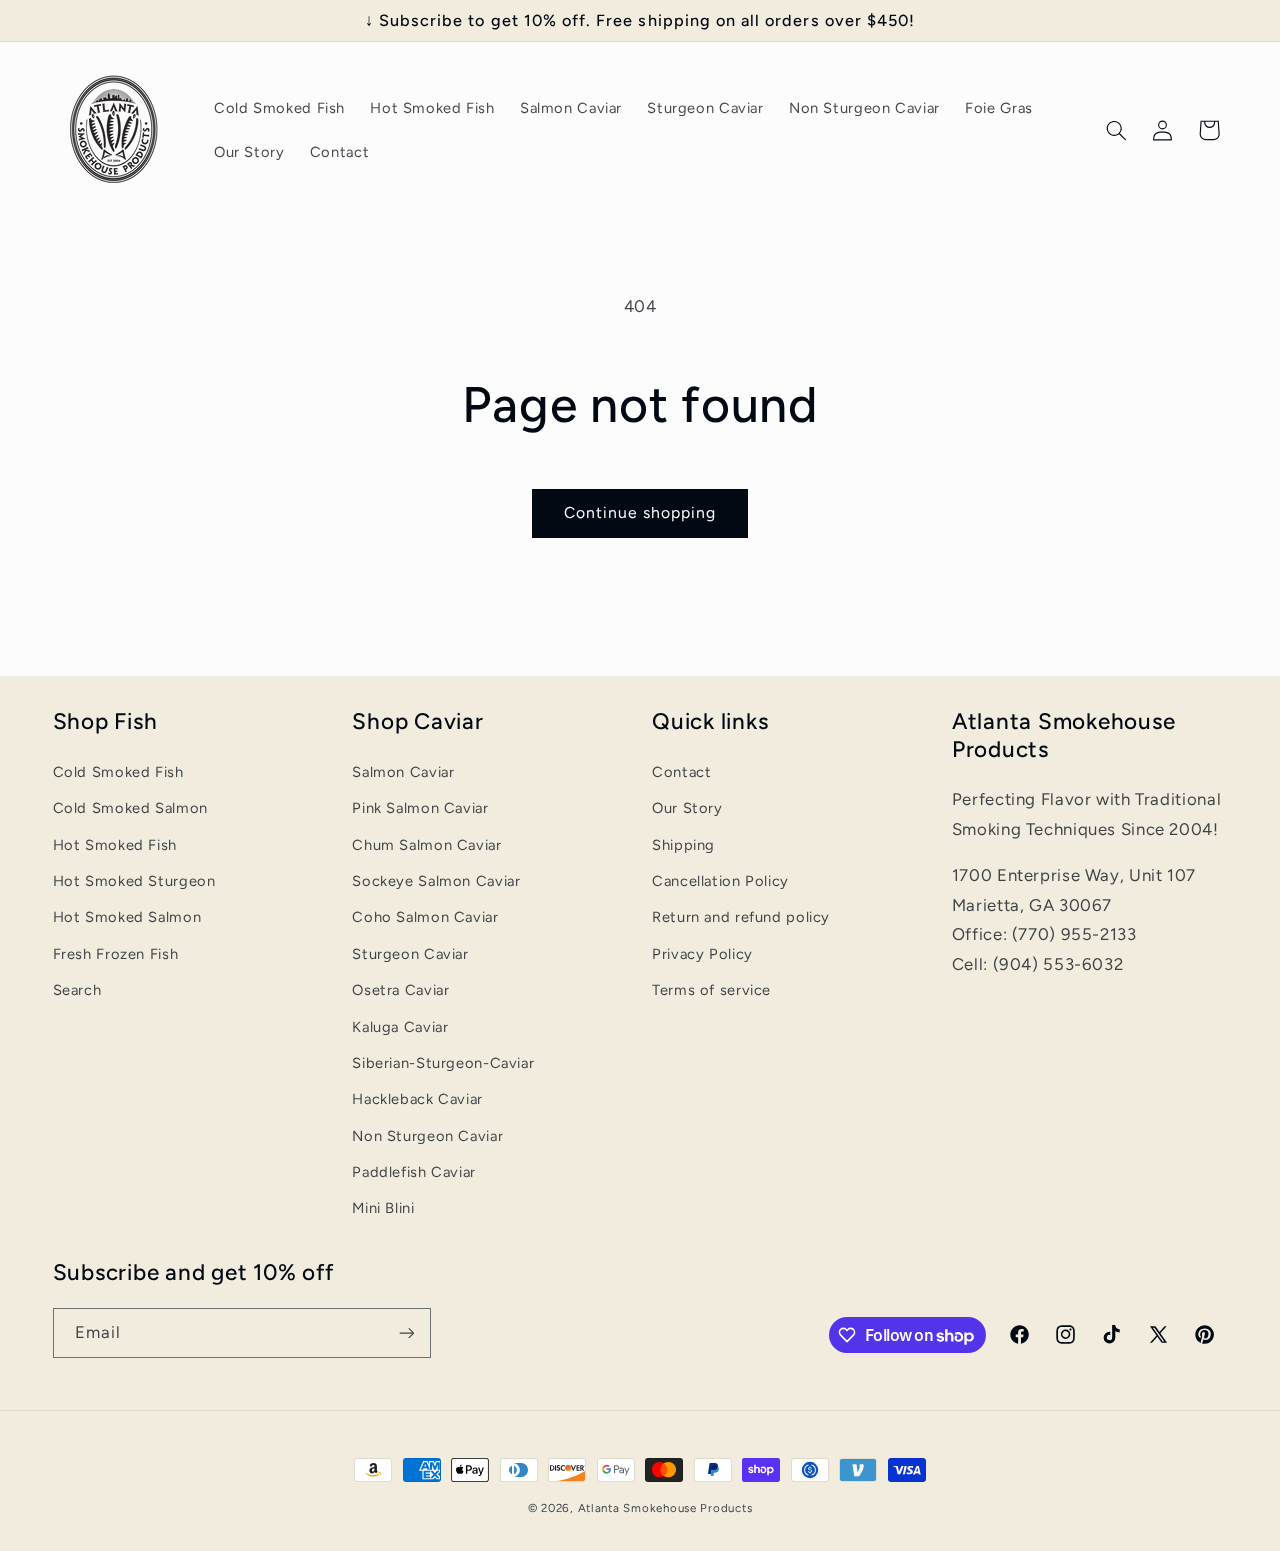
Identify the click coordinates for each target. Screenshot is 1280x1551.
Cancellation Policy (720, 881)
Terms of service (711, 990)
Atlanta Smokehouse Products (665, 1508)
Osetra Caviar (400, 990)
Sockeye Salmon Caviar (436, 881)
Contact (681, 772)
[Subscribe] (406, 1332)
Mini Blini (383, 1208)
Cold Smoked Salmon (130, 808)
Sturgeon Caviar (410, 954)
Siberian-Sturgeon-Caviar (443, 1063)
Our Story (687, 808)
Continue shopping (640, 512)
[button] (1116, 130)
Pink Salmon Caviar (420, 808)
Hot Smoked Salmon (127, 917)
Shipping (683, 845)
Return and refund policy (741, 917)
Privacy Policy (702, 954)
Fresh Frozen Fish (116, 954)
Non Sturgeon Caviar (427, 1136)
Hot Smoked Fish (115, 845)
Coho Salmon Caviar (425, 917)
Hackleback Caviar (417, 1099)
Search (77, 990)
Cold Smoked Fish (118, 772)
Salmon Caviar (403, 772)
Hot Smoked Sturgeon (134, 881)
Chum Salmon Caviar (426, 845)
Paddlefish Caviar (414, 1172)
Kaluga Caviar (400, 1027)
